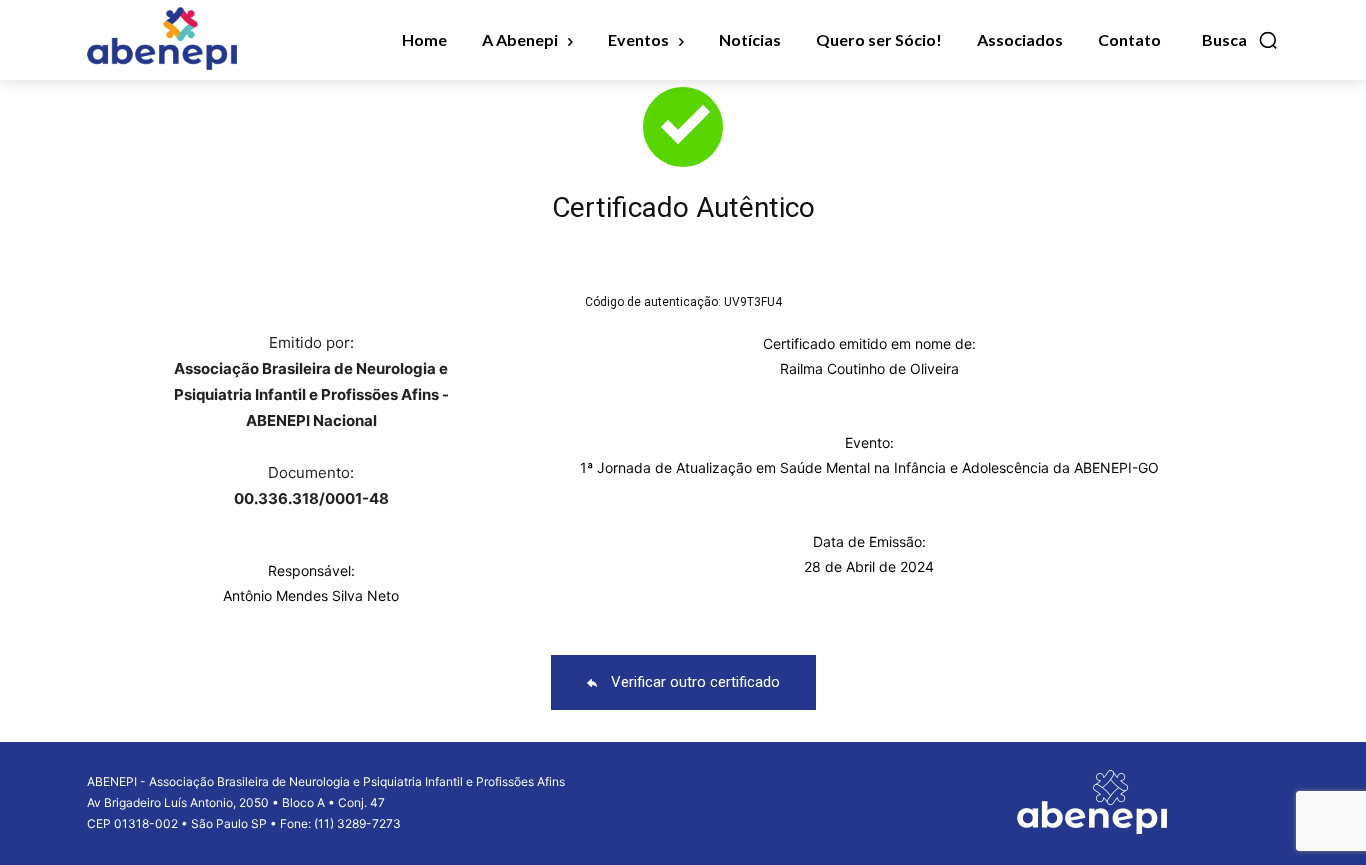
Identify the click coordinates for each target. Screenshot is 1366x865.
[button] (1240, 40)
